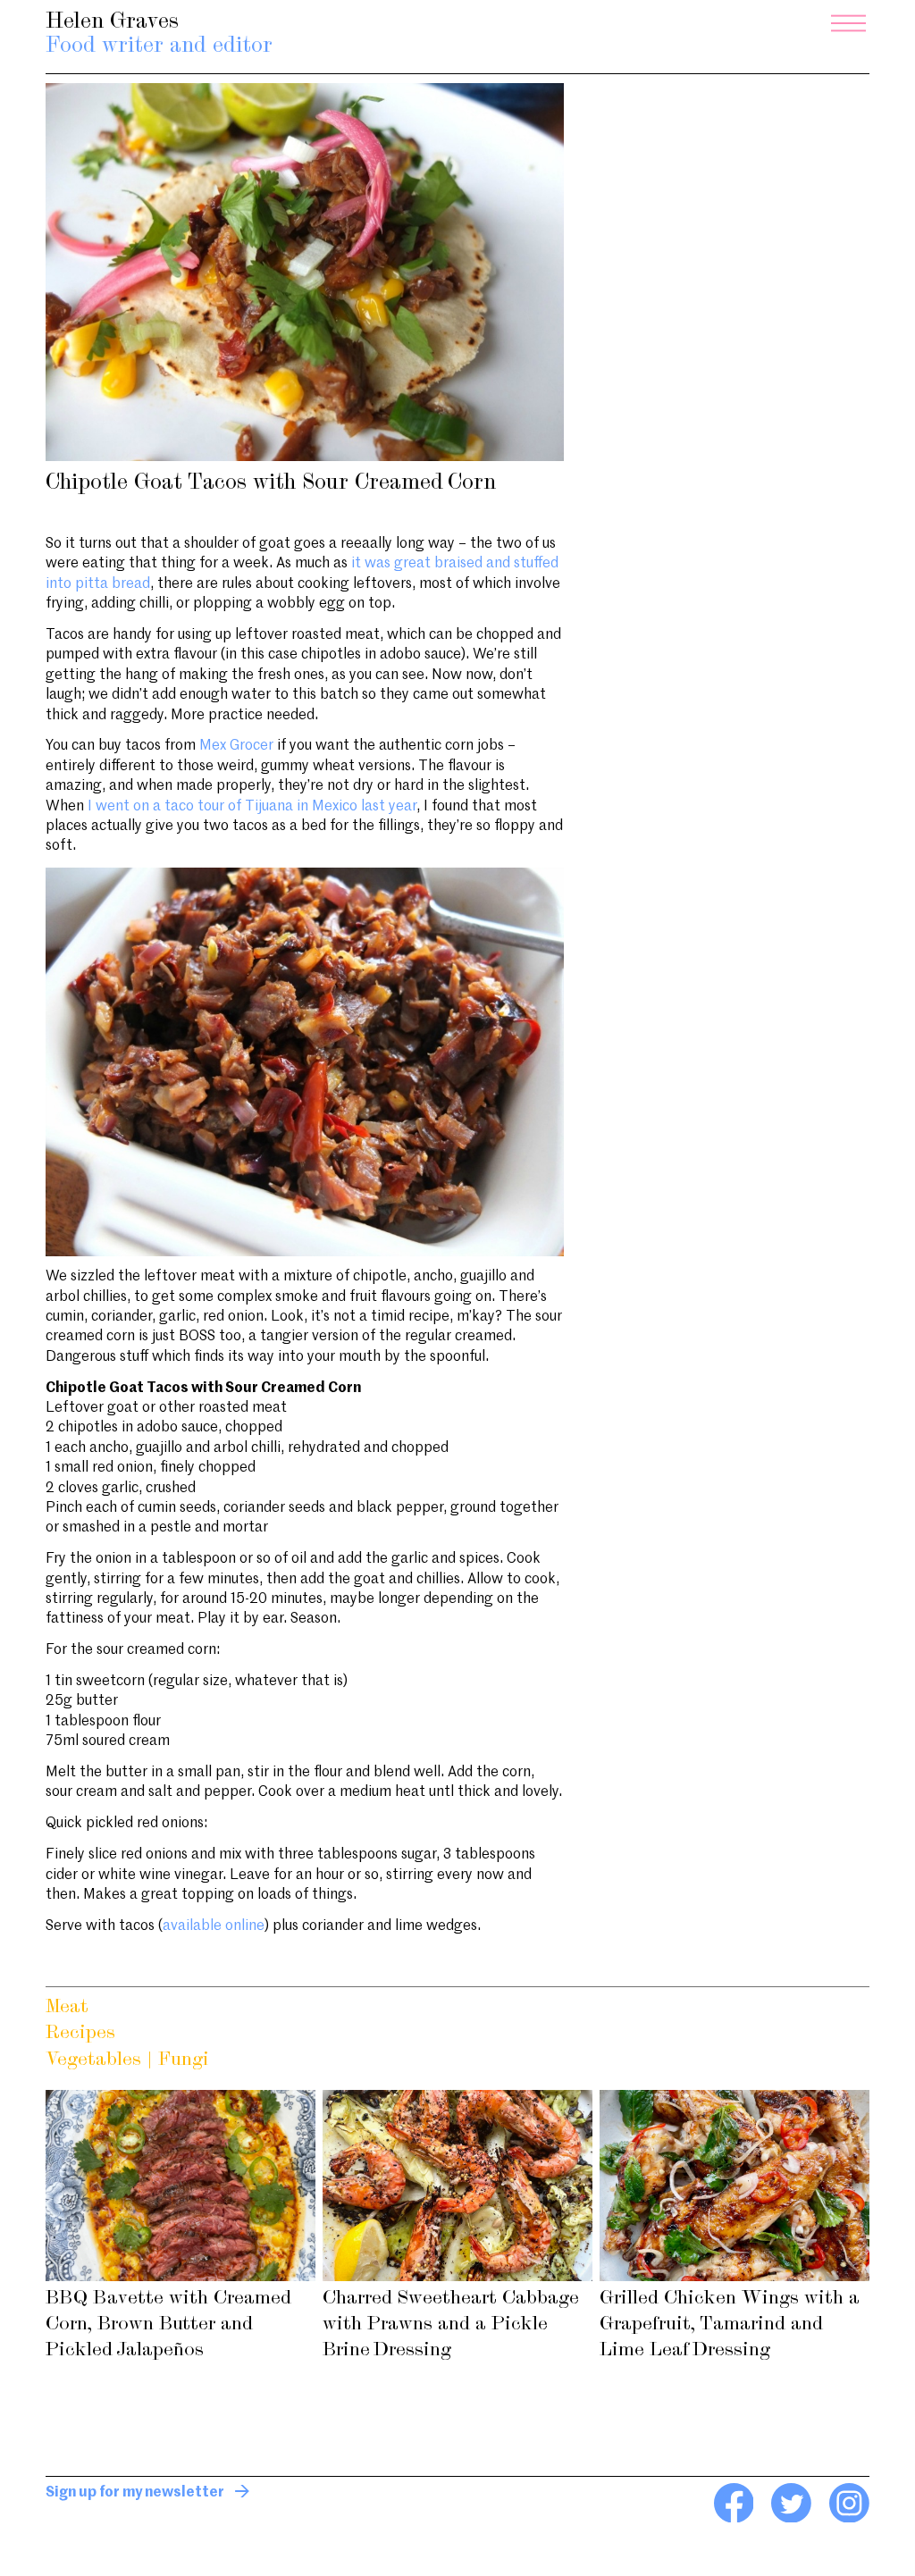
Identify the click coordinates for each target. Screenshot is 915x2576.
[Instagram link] (849, 2519)
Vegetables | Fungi (127, 2060)
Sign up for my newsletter (135, 2493)
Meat (67, 2007)
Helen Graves (159, 34)
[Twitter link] (791, 2519)
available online (214, 1926)
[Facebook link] (734, 2519)
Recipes (80, 2033)
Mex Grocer (236, 746)
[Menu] (848, 23)
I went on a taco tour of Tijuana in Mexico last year (252, 807)
